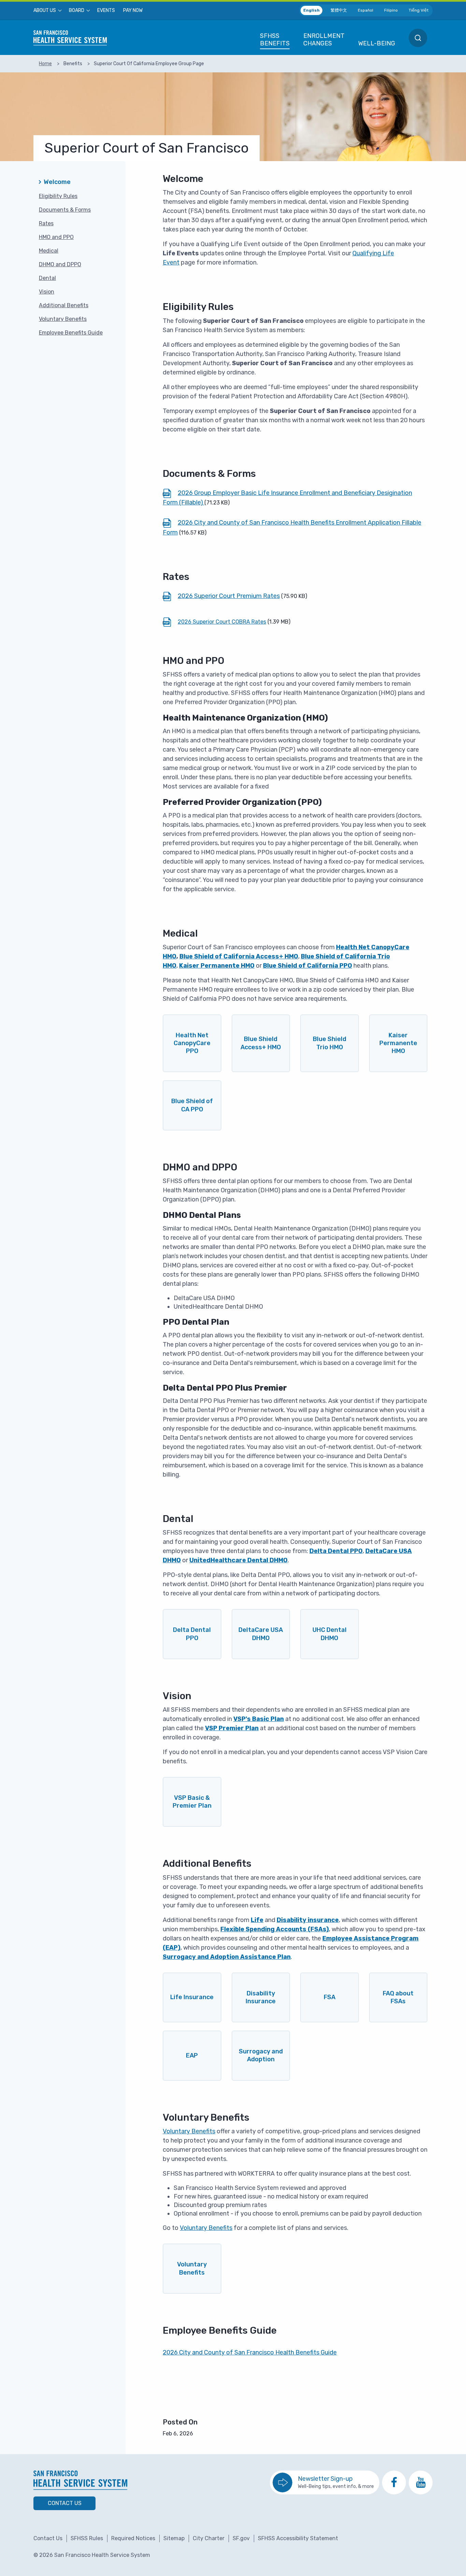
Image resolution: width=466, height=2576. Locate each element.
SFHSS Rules (87, 2538)
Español (366, 10)
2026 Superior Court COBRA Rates (222, 622)
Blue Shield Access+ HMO (261, 1043)
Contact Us (65, 2503)
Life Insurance (192, 1997)
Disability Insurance (261, 1997)
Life (257, 1920)
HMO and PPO (56, 237)
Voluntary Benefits (63, 319)
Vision (47, 292)
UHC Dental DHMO (330, 1634)
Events (106, 11)
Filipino (391, 10)
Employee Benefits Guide (71, 333)
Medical (49, 251)
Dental (47, 278)
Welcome (57, 182)
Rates (46, 223)
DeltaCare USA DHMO (261, 1634)
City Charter (209, 2538)
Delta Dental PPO (192, 1634)
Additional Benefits (64, 305)
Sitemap (174, 2538)
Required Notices (133, 2538)
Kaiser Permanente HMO (398, 1043)
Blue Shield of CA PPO (192, 1105)
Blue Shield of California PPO (308, 966)
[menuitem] (47, 11)
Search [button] (418, 38)
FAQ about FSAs (398, 1997)
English (311, 10)
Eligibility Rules (58, 196)
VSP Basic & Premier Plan (192, 1802)
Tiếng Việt (419, 10)
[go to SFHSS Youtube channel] (421, 2482)
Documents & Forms (65, 210)
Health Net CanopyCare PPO (192, 1043)
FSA (330, 1997)
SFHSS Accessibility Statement (298, 2538)
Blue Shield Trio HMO (330, 1043)
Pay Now (133, 11)
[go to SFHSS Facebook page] (394, 2482)
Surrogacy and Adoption (261, 2055)
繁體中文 (339, 10)
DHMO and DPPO (60, 264)
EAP (192, 2055)
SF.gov (241, 2538)
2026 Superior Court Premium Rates (229, 596)
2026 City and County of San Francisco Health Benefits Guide (250, 2352)
